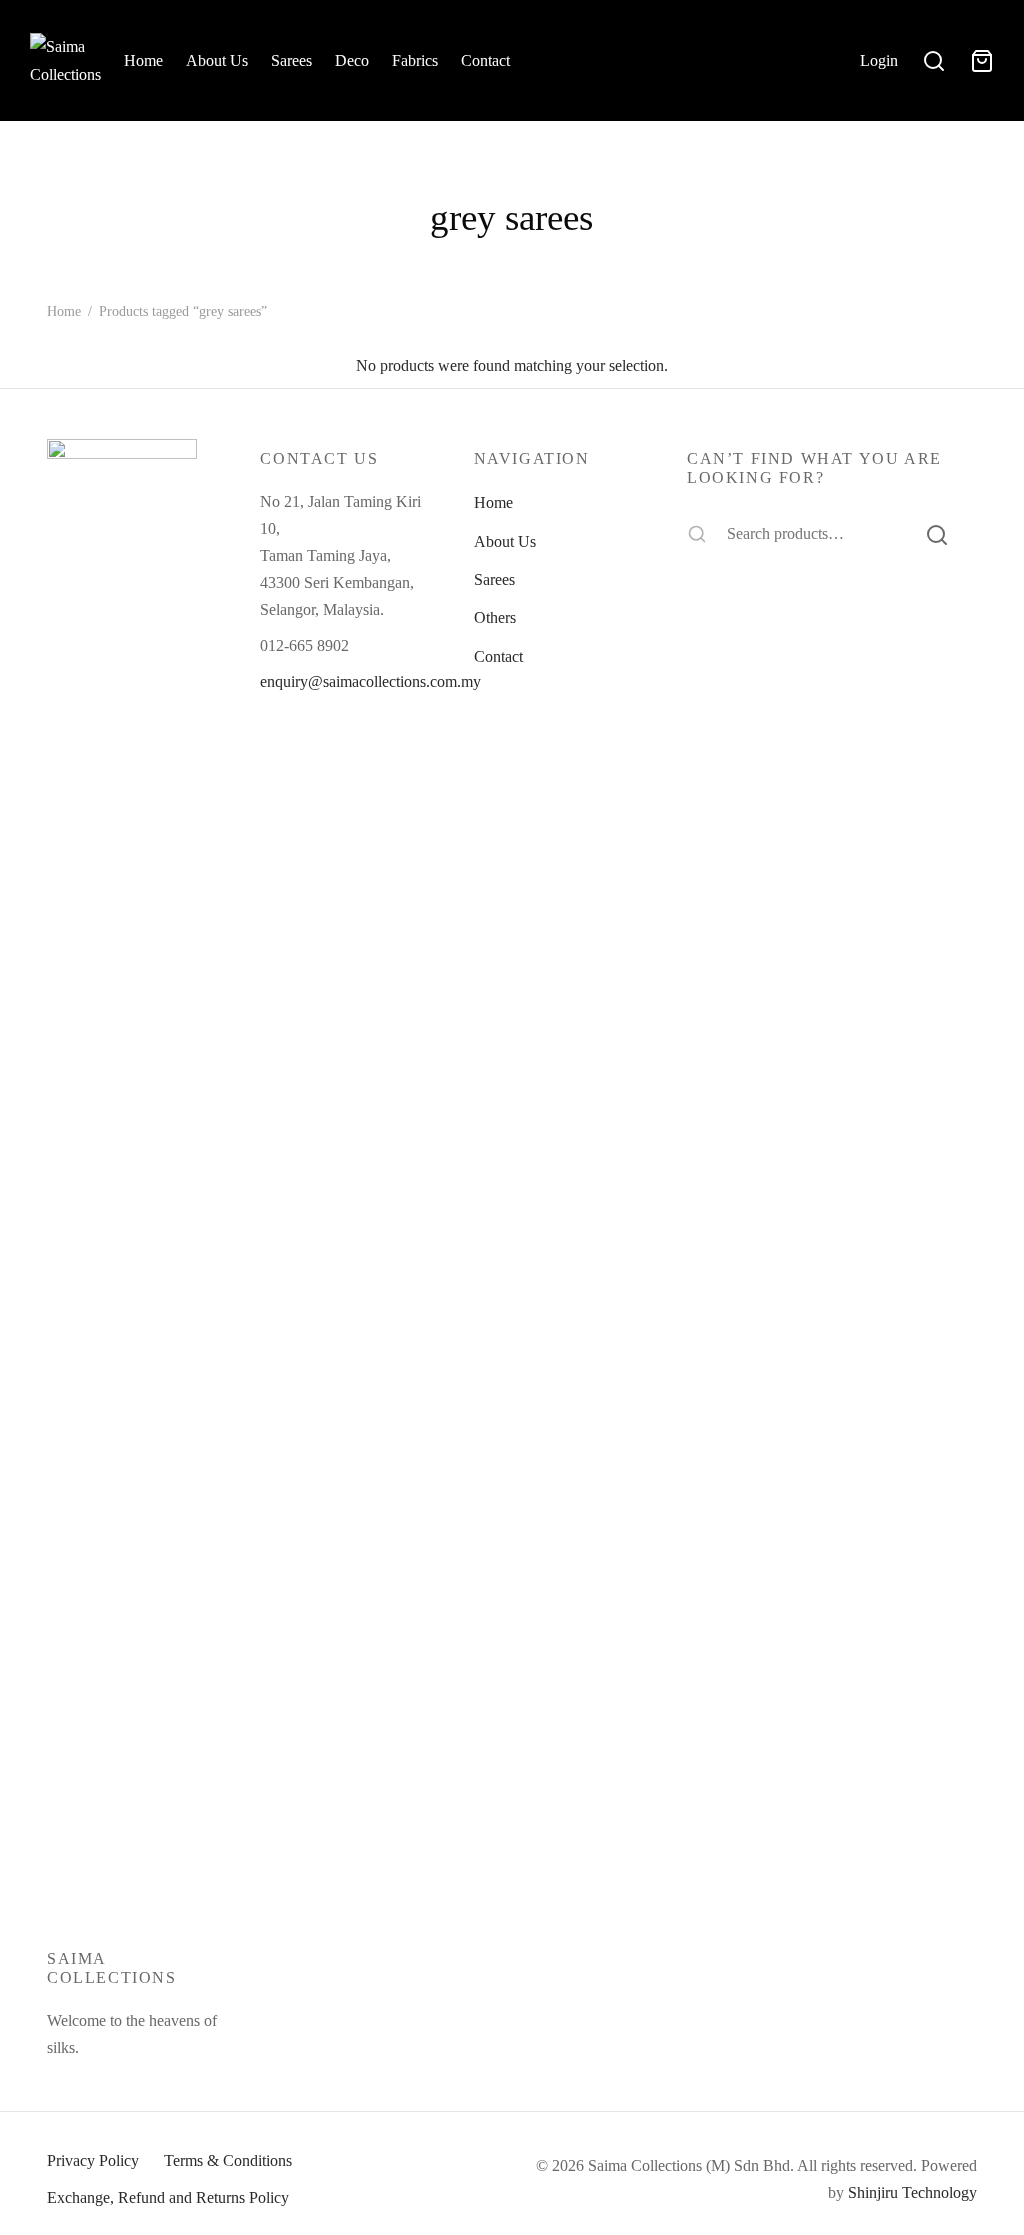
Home (143, 60)
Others (495, 617)
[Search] (937, 534)
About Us (217, 60)
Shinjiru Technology (912, 2192)
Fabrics (415, 60)
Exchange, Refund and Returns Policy (168, 2197)
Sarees (291, 60)
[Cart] (982, 61)
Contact (485, 60)
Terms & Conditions (228, 2160)
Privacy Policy (93, 2160)
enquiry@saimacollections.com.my (370, 681)
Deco (352, 60)
